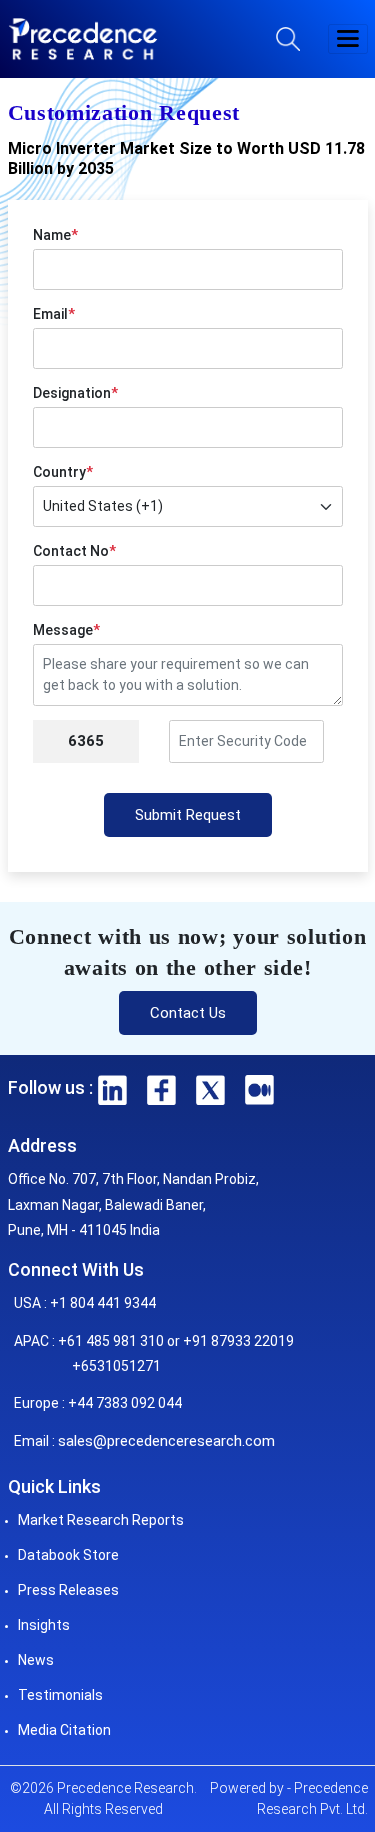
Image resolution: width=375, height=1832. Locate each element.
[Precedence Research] (83, 39)
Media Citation (64, 1730)
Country (63, 472)
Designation (75, 393)
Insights (44, 1625)
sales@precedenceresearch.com (166, 1441)
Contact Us (188, 1013)
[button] (348, 39)
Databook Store (68, 1555)
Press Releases (68, 1590)
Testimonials (60, 1695)
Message (66, 630)
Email (54, 314)
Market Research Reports (101, 1520)
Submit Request (188, 815)
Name (55, 235)
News (36, 1660)
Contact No (74, 551)
